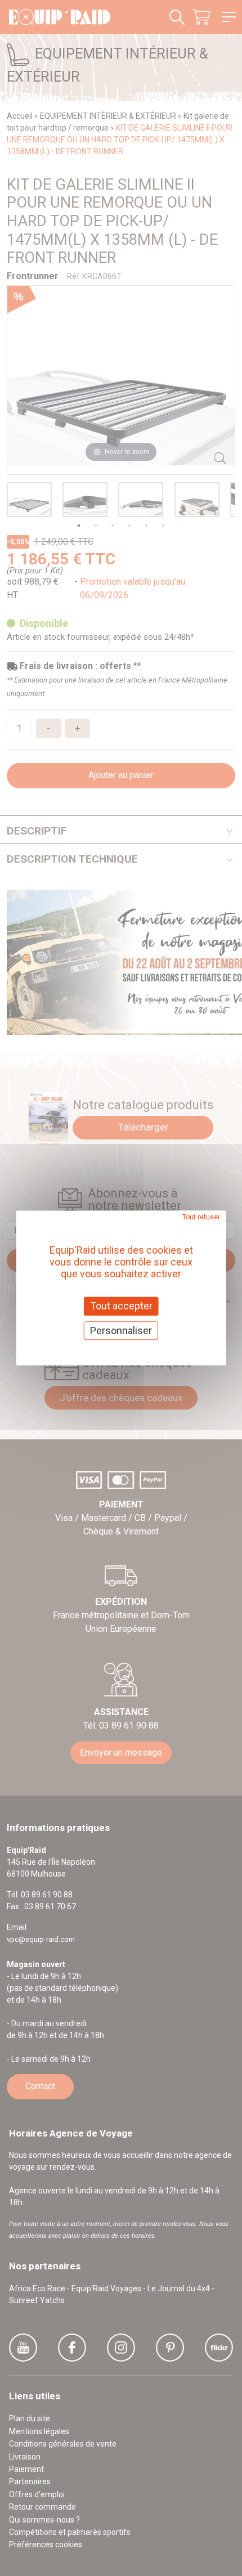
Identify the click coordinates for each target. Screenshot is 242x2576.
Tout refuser (201, 1217)
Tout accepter (121, 1306)
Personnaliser (121, 1330)
